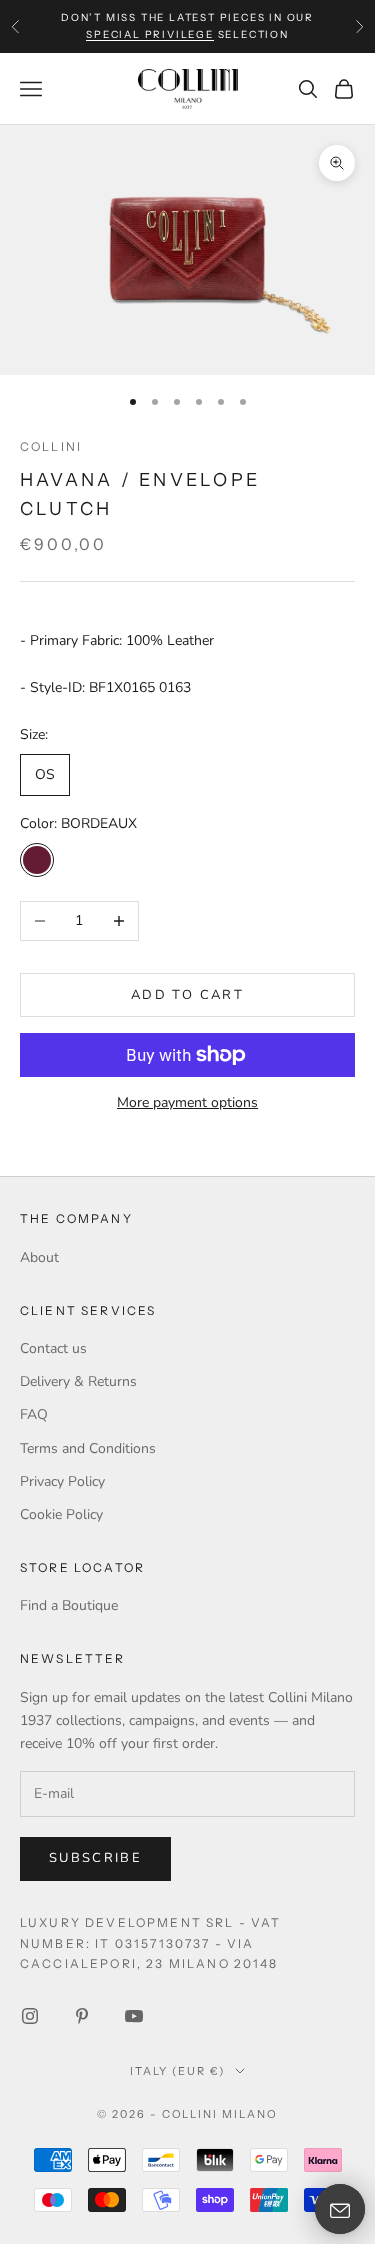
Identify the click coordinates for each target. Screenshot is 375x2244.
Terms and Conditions (88, 1448)
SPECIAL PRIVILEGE (150, 34)
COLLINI (51, 446)
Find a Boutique (69, 1605)
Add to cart (187, 995)
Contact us (53, 1348)
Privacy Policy (62, 1481)
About (39, 1257)
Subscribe (95, 1858)
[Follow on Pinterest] (82, 2016)
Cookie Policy (61, 1514)
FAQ (34, 1414)
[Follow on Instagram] (30, 2016)
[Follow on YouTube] (134, 2016)
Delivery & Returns (78, 1381)
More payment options (187, 1102)
